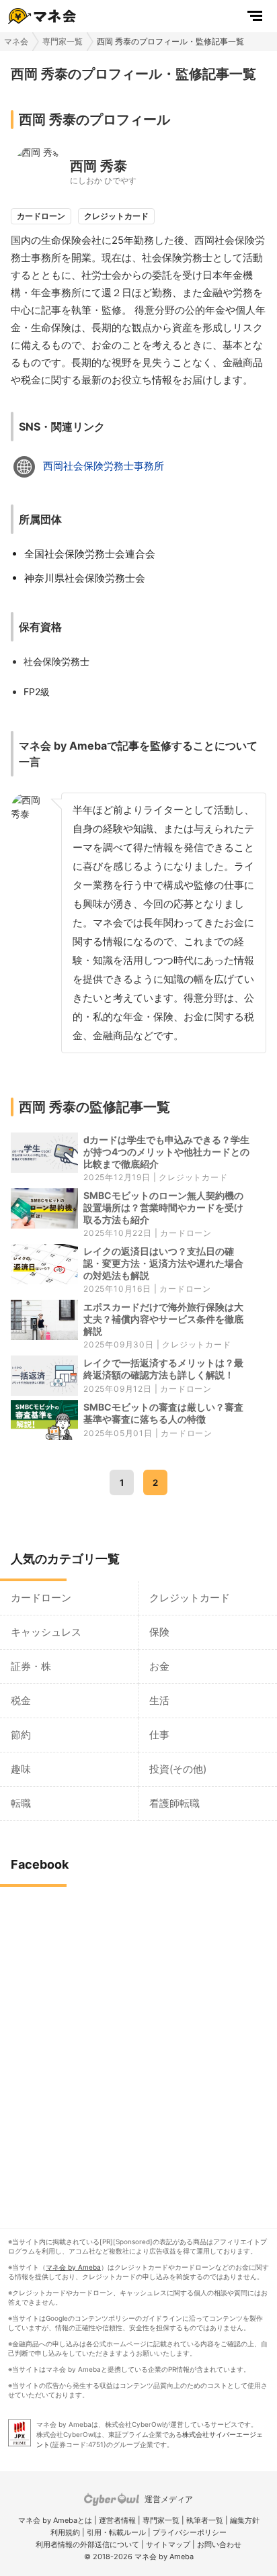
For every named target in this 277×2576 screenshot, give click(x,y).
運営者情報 (117, 2520)
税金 (21, 1700)
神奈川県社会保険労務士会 (85, 578)
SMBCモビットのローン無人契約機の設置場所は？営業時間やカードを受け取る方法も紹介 (163, 1207)
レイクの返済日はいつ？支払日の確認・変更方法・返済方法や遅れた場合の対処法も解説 (163, 1263)
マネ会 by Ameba (73, 2267)
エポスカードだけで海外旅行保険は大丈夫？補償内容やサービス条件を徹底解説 (163, 1319)
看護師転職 (174, 1803)
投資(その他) (178, 1769)
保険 (159, 1632)
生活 (159, 1700)
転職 (21, 1803)
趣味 (21, 1769)
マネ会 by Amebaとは (55, 2520)
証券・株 (31, 1666)
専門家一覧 (63, 41)
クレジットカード (193, 1177)
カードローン (186, 1233)
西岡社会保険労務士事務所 (104, 466)
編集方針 (245, 2520)
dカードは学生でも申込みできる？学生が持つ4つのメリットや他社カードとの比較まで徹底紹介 (166, 1152)
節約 (21, 1735)
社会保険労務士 (56, 661)
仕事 (159, 1735)
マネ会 (16, 41)
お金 (159, 1666)
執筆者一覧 (205, 2520)
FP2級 (37, 692)
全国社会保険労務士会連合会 (90, 554)
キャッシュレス (46, 1632)
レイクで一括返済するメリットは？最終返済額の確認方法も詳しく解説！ (163, 1369)
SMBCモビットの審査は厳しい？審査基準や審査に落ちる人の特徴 (163, 1413)
